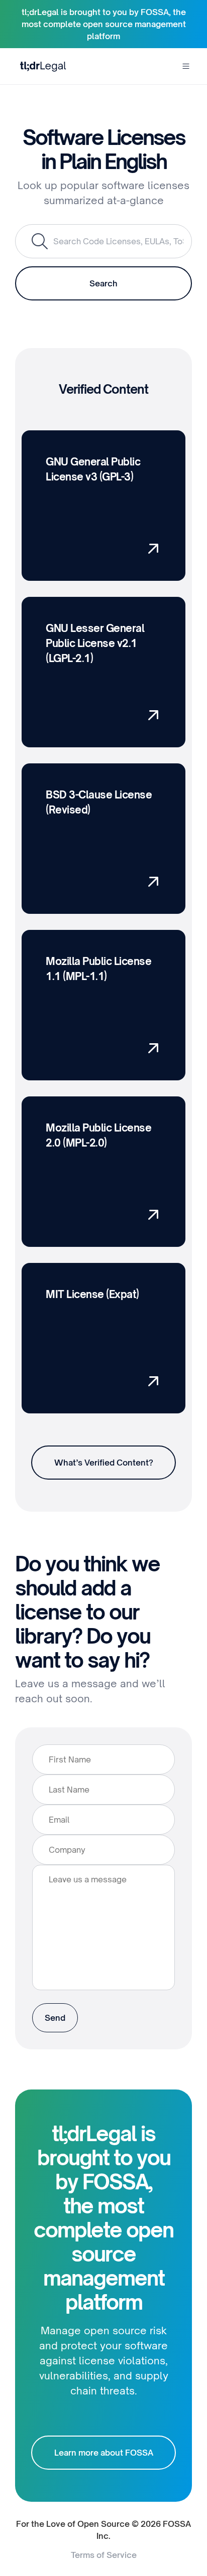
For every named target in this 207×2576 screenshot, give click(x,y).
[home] (41, 66)
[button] (186, 66)
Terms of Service (104, 2555)
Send (55, 2018)
